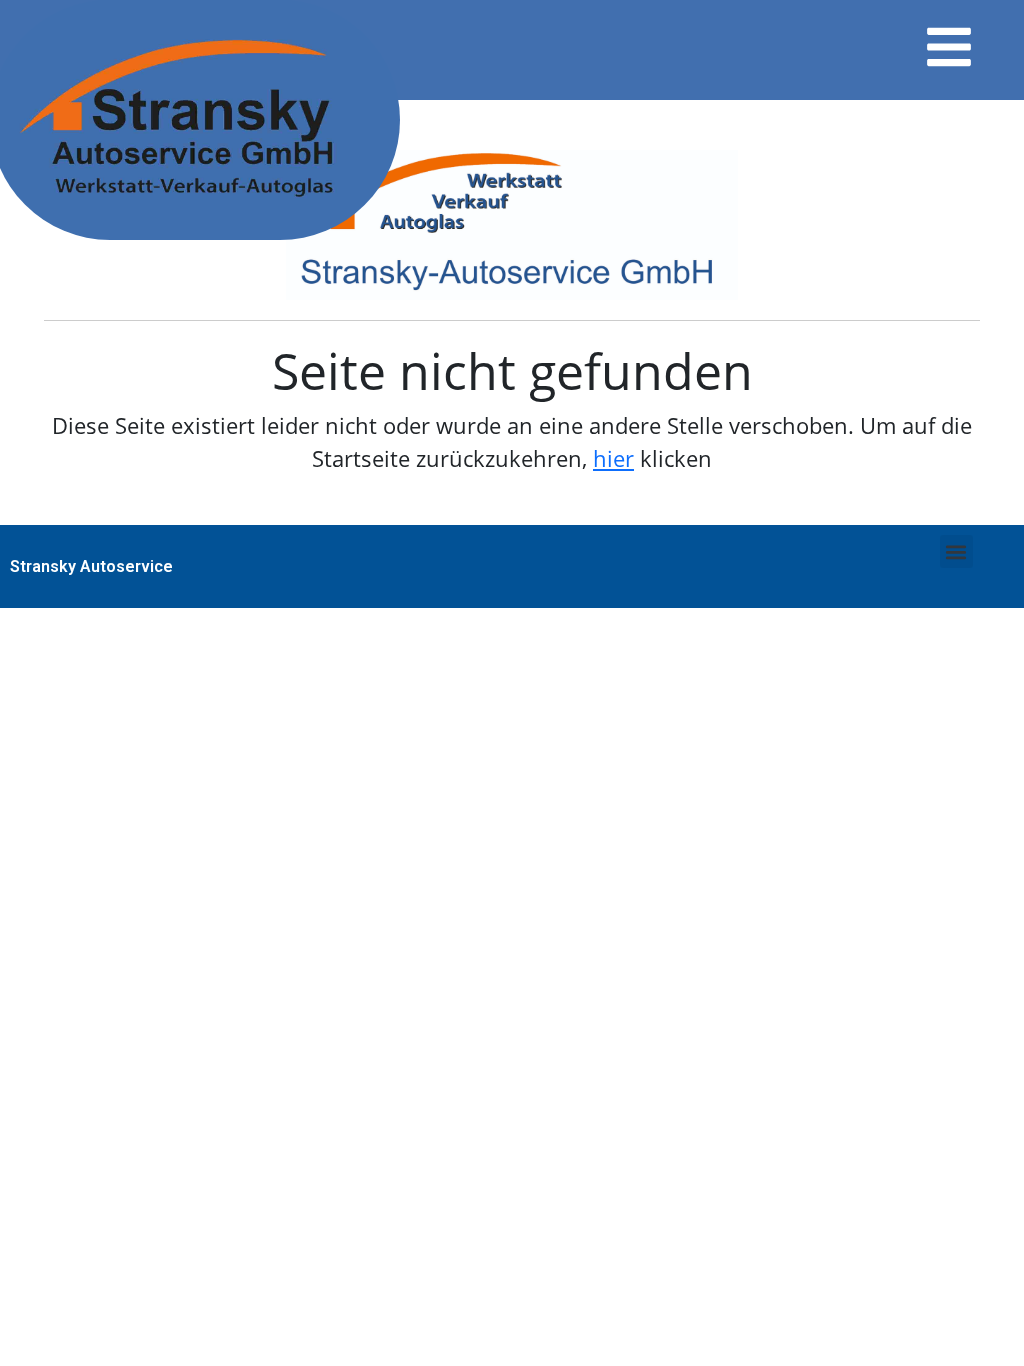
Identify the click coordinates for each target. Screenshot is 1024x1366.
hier (613, 458)
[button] (956, 551)
